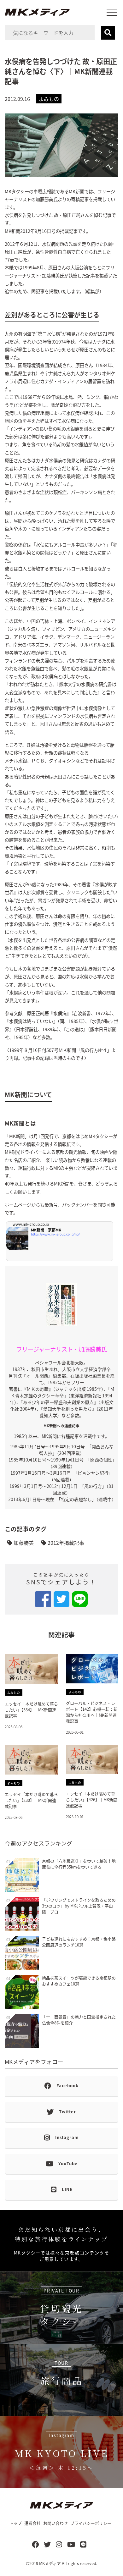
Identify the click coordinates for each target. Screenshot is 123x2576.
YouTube (68, 2163)
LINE (67, 2189)
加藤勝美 (23, 1543)
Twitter (67, 2112)
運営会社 (32, 2523)
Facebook (67, 2086)
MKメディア (50, 2563)
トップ (16, 2523)
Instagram (67, 2137)
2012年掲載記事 (65, 1543)
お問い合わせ (56, 2523)
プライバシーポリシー (91, 2523)
